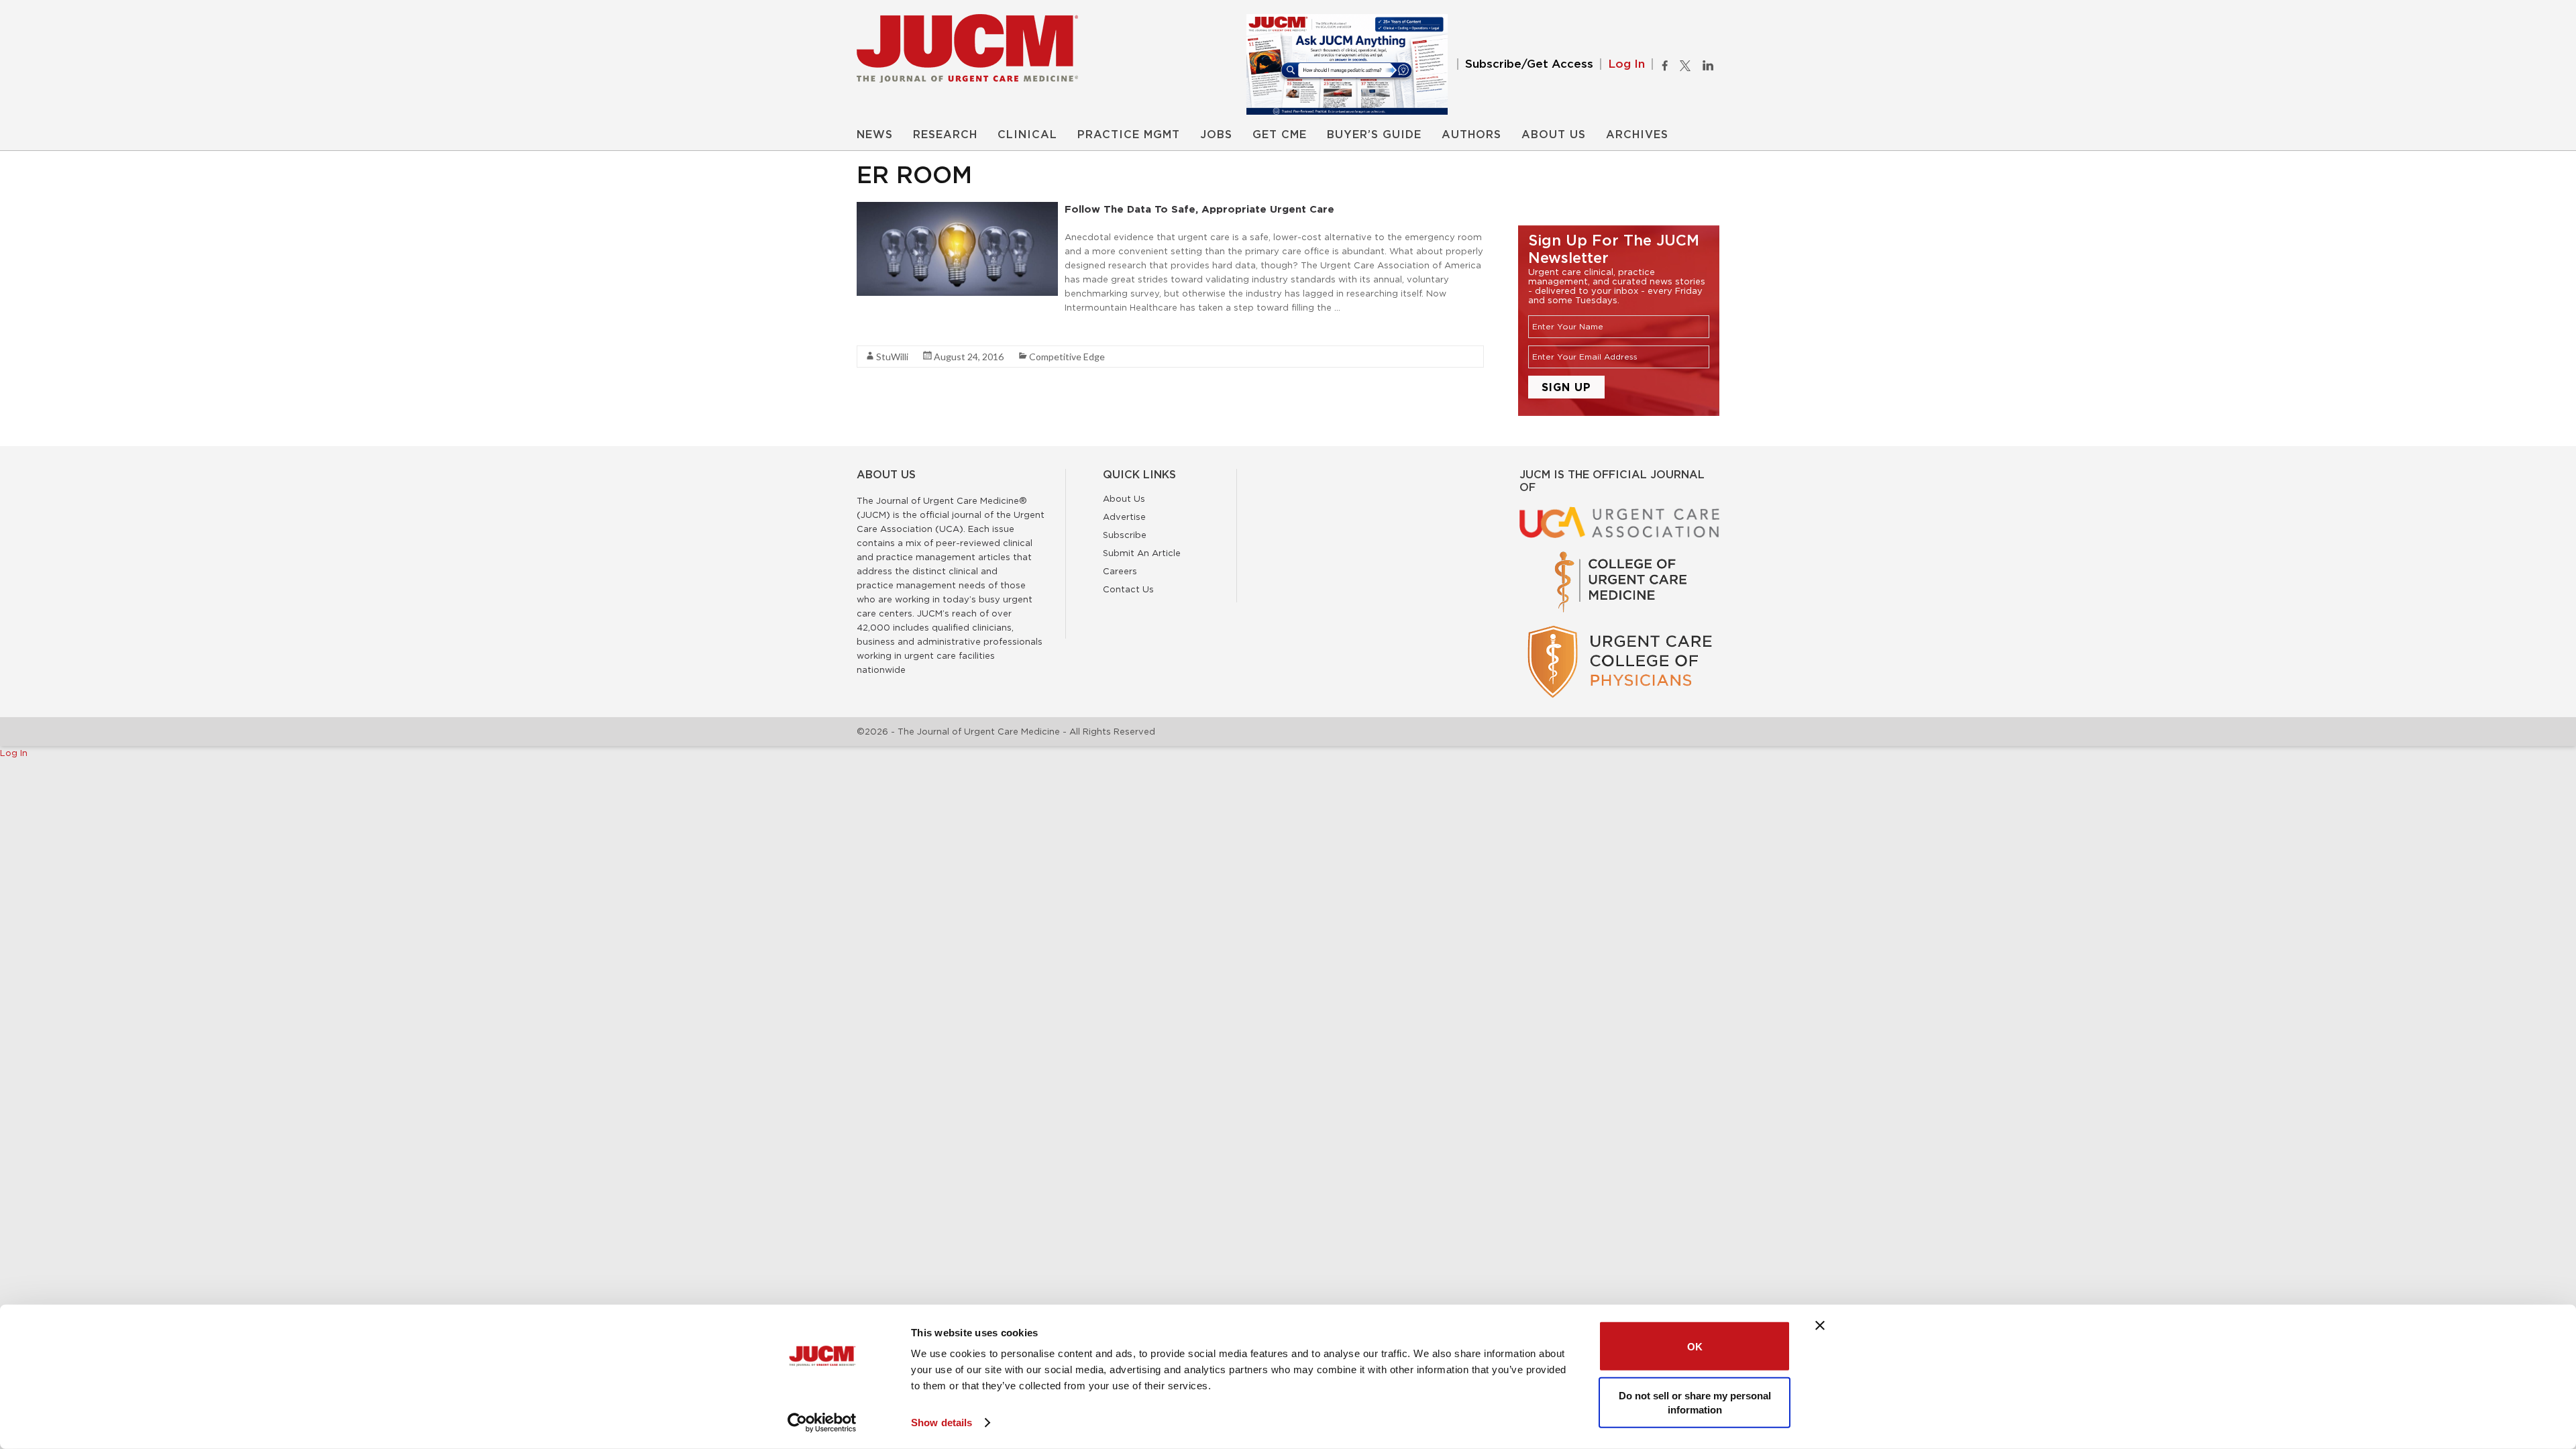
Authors (1471, 135)
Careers (1120, 571)
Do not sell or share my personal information (1695, 1402)
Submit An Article (1142, 553)
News (875, 135)
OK (1695, 1346)
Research (945, 135)
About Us (1554, 135)
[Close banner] (1820, 1326)
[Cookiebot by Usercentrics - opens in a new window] (822, 1423)
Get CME (1280, 135)
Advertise (1124, 517)
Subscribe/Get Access (1529, 64)
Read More (880, 331)
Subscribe (1125, 535)
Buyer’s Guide (1374, 135)
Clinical (1027, 135)
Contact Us (1128, 589)
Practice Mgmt (1129, 135)
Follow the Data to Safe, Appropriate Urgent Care (1199, 209)
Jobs (1216, 135)
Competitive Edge (1067, 357)
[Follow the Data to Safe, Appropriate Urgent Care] (957, 209)
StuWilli (892, 357)
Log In (1626, 64)
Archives (1637, 135)
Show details (942, 1423)
